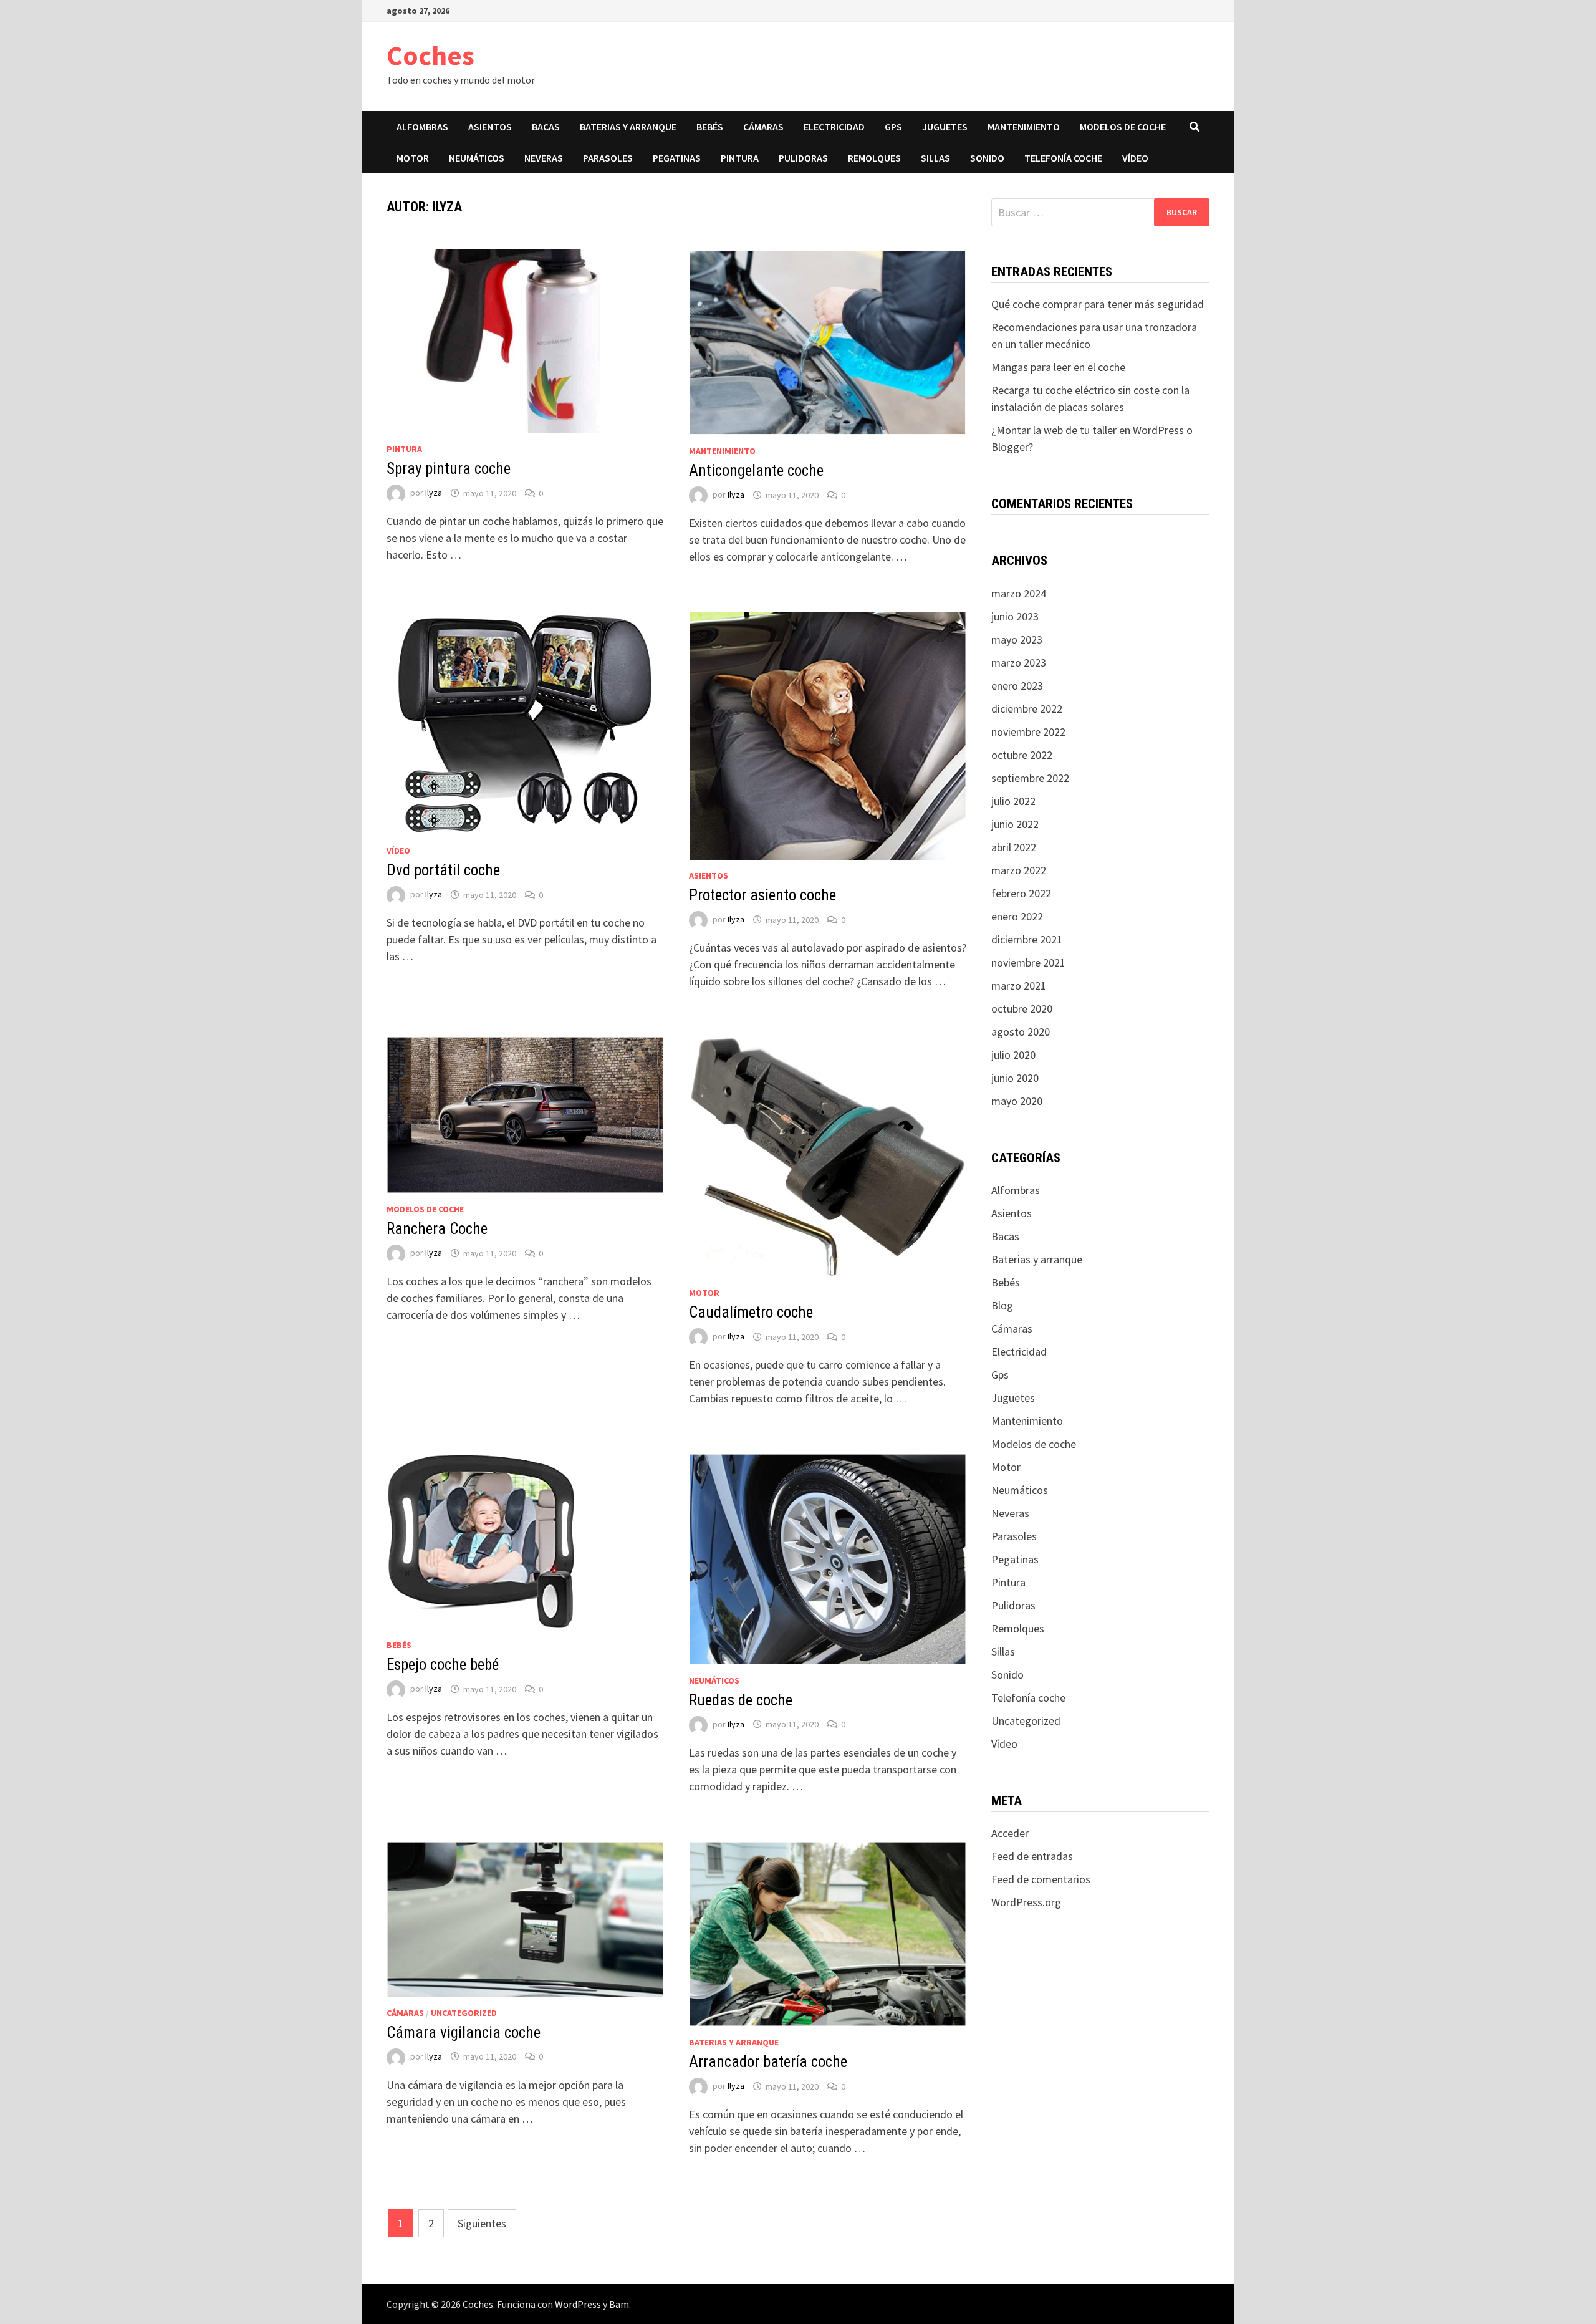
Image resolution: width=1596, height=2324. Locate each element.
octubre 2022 (1022, 755)
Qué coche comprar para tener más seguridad (1098, 304)
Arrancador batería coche (768, 2062)
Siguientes (482, 2223)
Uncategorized (464, 2013)
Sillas (935, 158)
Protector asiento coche (762, 895)
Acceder (1010, 1833)
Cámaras (763, 127)
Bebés (710, 127)
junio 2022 (1015, 824)
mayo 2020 (1017, 1101)
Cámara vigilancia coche (464, 2032)
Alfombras (422, 127)
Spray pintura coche (449, 469)
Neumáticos (477, 158)
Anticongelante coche (756, 470)
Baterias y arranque (628, 127)
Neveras (544, 158)
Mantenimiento (1024, 127)
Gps (893, 127)
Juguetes (945, 127)
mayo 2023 (1017, 639)
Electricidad (834, 127)
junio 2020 (1015, 1078)
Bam (619, 2304)
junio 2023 (1015, 616)
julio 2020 (1013, 1055)
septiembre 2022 (1030, 778)
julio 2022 (1013, 801)
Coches (430, 55)
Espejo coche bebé (443, 1665)
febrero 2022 (1021, 893)
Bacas (546, 127)
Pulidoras (803, 158)
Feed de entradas (1032, 1856)
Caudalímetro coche (751, 1312)
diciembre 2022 (1027, 709)
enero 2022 (1017, 916)
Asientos (490, 127)
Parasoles (608, 158)
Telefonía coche (1063, 158)
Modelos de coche (1123, 127)
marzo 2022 (1019, 870)
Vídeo (1135, 158)
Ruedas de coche (741, 1700)
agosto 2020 (1021, 1032)
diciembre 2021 (1027, 939)
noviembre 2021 (1028, 962)
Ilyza (434, 493)
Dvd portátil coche (443, 870)
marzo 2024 (1019, 593)
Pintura (740, 158)
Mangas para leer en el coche (1058, 367)
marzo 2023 (1019, 663)
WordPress (578, 2304)
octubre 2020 (1022, 1009)
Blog (1002, 1305)
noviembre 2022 (1028, 732)
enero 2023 (1017, 686)
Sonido (987, 158)
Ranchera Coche (437, 1229)
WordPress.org (1026, 1902)
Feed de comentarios (1041, 1879)
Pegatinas (677, 158)
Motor (413, 158)
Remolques (874, 158)
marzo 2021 (1019, 986)
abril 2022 (1014, 847)
